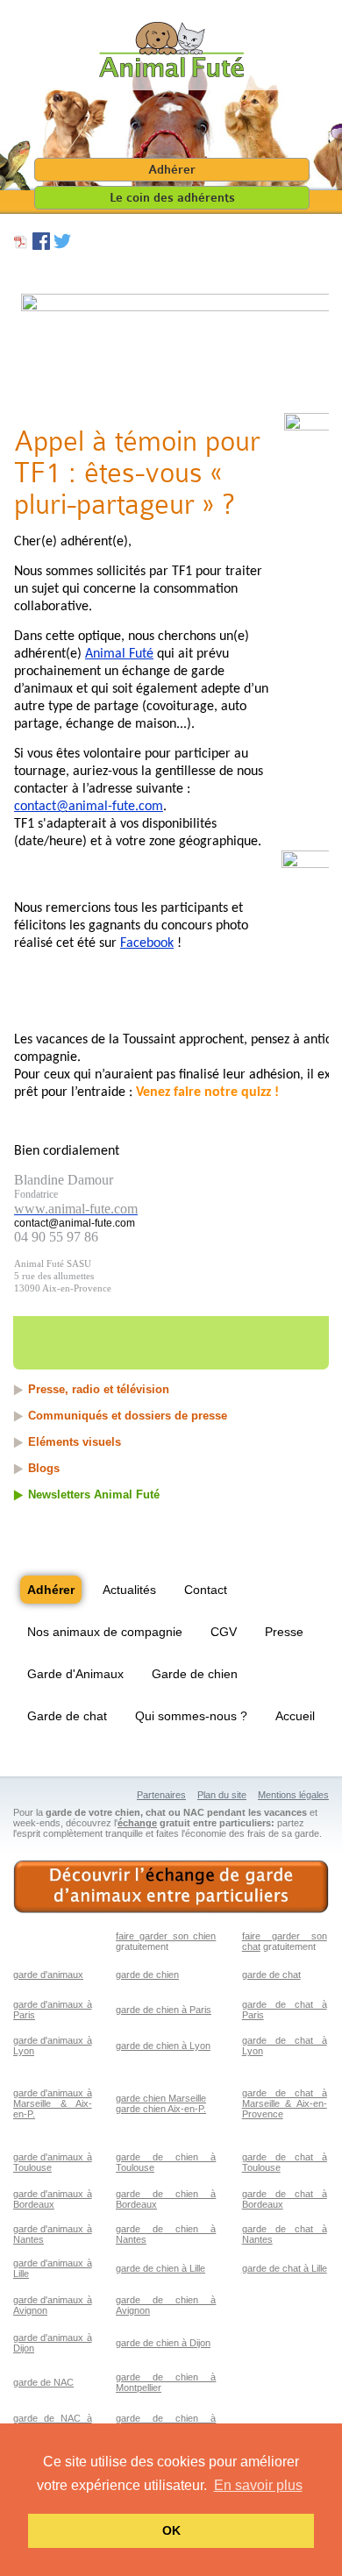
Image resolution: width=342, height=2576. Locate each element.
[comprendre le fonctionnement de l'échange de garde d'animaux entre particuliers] (171, 1887)
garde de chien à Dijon (163, 2343)
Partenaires (161, 1795)
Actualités (129, 1590)
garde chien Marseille (161, 2098)
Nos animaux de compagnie (105, 1632)
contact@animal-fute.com (89, 807)
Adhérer (172, 170)
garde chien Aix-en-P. (161, 2109)
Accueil (295, 1716)
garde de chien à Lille (160, 2268)
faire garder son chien (166, 1936)
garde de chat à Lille (285, 2268)
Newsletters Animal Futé (94, 1494)
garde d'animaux (48, 1975)
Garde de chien (195, 1674)
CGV (224, 1632)
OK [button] (171, 2530)
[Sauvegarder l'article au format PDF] (21, 246)
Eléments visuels (75, 1442)
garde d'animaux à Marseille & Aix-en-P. (53, 2103)
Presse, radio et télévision (99, 1389)
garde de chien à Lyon (163, 2046)
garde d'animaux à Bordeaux (53, 2199)
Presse (284, 1632)
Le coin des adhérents (172, 198)
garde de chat (271, 1975)
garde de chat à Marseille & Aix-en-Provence (285, 2103)
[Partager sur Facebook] (41, 246)
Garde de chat (67, 1716)
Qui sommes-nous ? (191, 1716)
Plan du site (222, 1795)
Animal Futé (119, 654)
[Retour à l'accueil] (171, 50)
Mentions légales (293, 1795)
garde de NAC (43, 2382)
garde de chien (147, 1975)
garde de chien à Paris (164, 2010)
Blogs (44, 1468)
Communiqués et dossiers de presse (128, 1416)
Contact (206, 1590)
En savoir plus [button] (258, 2485)
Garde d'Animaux (75, 1674)
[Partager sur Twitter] (62, 246)
